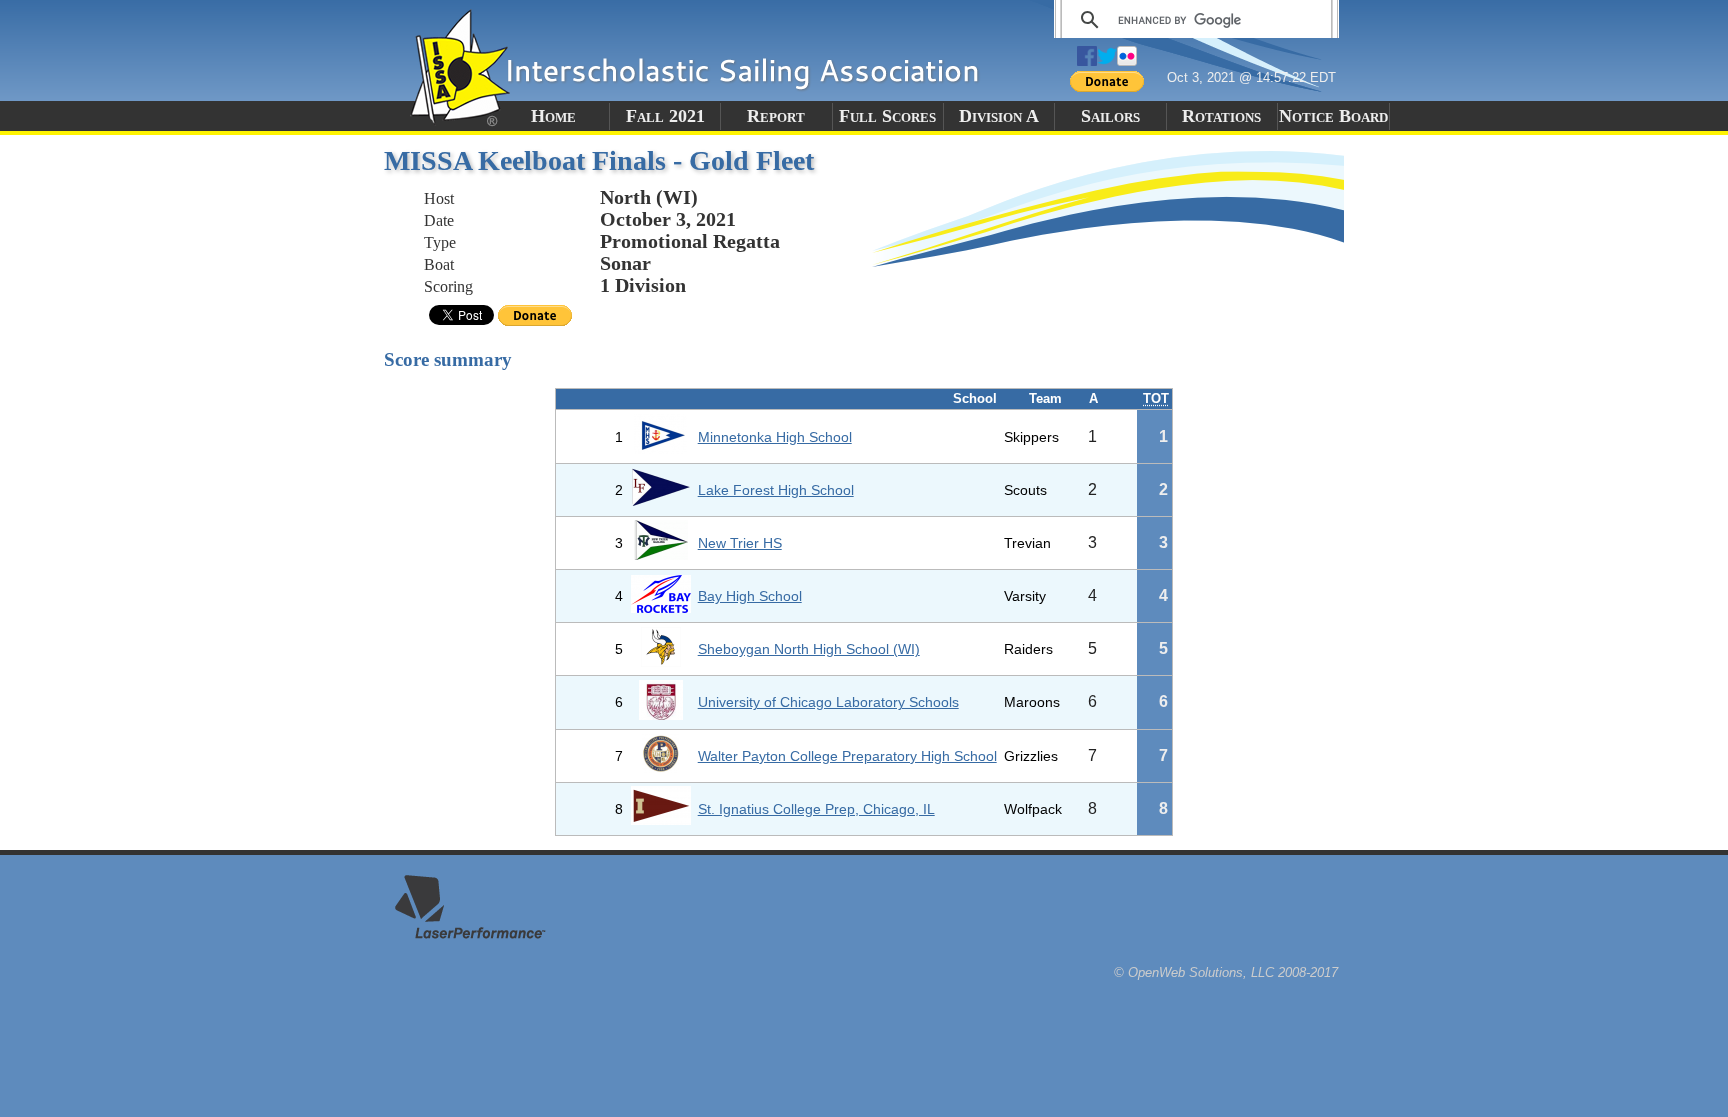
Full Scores (887, 116)
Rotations (1221, 116)
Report (776, 116)
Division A (999, 116)
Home (553, 116)
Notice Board (1333, 116)
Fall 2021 (665, 116)
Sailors (1110, 116)
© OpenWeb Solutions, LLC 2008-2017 (1226, 972)
